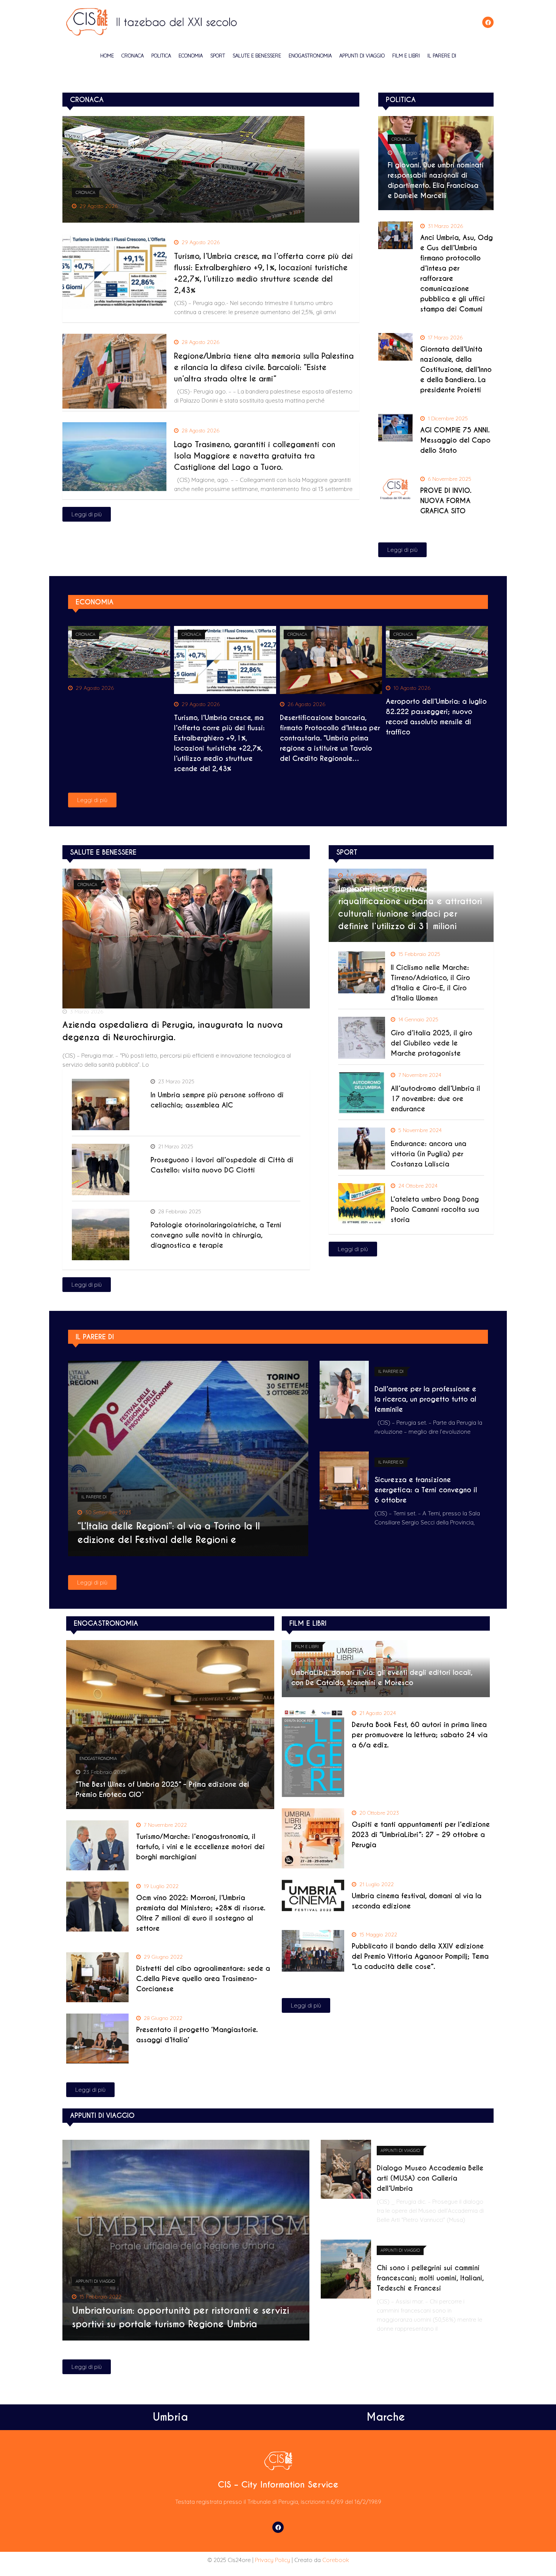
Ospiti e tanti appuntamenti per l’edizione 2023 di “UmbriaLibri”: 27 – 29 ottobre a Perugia (421, 1835)
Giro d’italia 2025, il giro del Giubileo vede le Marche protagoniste (432, 1043)
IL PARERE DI (442, 56)
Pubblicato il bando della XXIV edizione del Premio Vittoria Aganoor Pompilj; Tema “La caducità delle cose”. (420, 1956)
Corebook (336, 2560)
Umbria (170, 2417)
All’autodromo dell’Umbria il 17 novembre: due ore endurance (435, 1099)
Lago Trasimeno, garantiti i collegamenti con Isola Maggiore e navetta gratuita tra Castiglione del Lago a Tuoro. (255, 456)
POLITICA (161, 56)
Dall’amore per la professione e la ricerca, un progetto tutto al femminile (425, 1399)
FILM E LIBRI (406, 56)
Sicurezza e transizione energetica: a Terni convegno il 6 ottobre (426, 1490)
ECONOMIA (191, 56)
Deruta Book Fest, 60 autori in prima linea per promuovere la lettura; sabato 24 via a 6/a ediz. (420, 1735)
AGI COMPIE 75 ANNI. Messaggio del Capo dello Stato (455, 440)
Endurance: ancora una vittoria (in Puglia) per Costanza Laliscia (429, 1154)
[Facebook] (488, 22)
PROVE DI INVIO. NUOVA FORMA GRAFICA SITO (446, 501)
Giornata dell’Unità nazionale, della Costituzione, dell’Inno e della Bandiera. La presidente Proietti (456, 369)
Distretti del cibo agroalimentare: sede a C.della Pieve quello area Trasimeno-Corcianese (203, 1979)
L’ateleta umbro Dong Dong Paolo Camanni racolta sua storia (435, 1209)
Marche (386, 2417)
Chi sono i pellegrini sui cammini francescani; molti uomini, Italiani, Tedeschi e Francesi (430, 2278)
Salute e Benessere (257, 56)
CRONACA (133, 56)
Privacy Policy (273, 2560)
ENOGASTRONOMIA (310, 56)
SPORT (218, 56)
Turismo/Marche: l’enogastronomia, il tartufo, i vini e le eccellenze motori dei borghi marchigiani (200, 1847)
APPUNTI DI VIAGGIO (362, 56)
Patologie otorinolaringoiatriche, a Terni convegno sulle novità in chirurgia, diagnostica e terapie (216, 1235)
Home (107, 56)
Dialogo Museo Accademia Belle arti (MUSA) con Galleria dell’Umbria (430, 2178)
